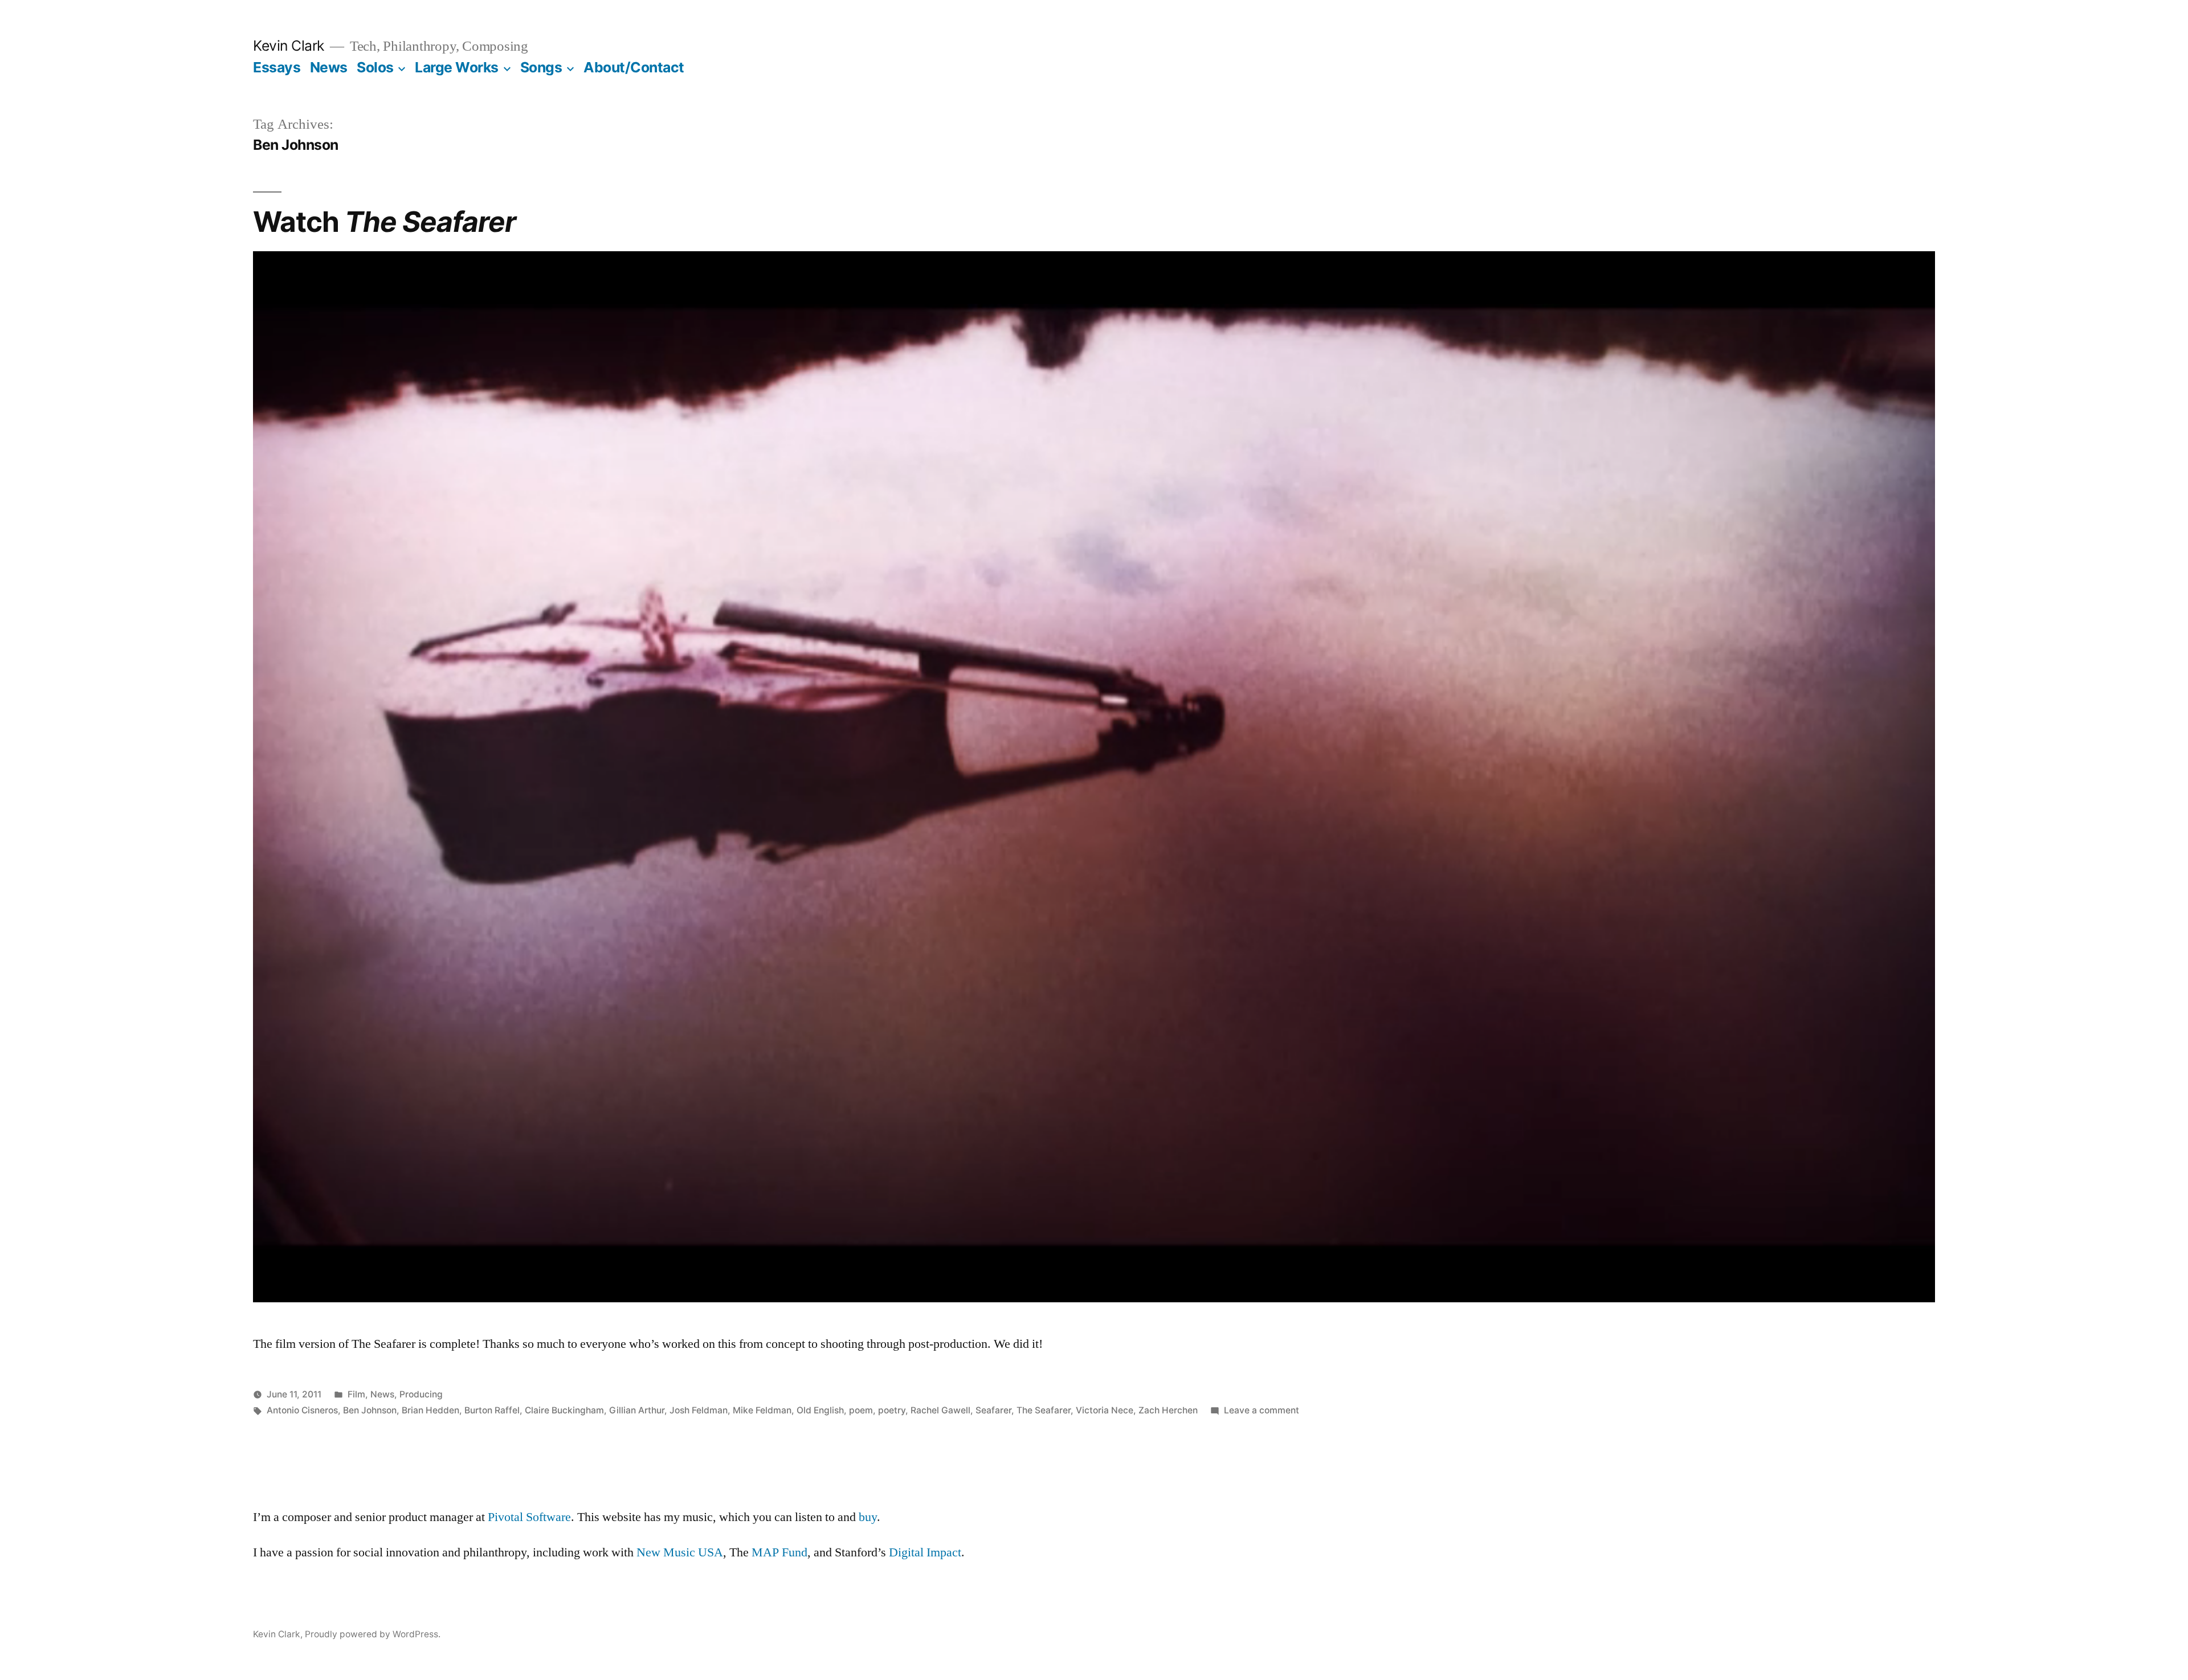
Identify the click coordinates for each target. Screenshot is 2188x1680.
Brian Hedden (430, 1410)
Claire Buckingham (564, 1410)
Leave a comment (1262, 1410)
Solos (375, 67)
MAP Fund (779, 1552)
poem (861, 1410)
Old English (820, 1410)
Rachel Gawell (940, 1410)
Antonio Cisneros (302, 1410)
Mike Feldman (762, 1410)
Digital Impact (925, 1552)
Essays (277, 67)
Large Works (457, 67)
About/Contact (634, 67)
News (329, 67)
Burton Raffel (492, 1410)
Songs (541, 67)
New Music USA (680, 1552)
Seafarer (993, 1410)
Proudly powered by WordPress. (373, 1634)
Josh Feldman (699, 1410)
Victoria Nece (1105, 1410)
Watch (384, 222)
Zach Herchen (1168, 1410)
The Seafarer (1044, 1410)
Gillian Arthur (637, 1410)
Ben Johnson (370, 1410)
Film (356, 1394)
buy (868, 1517)
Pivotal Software (529, 1517)
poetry (892, 1410)
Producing (421, 1394)
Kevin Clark (289, 46)
